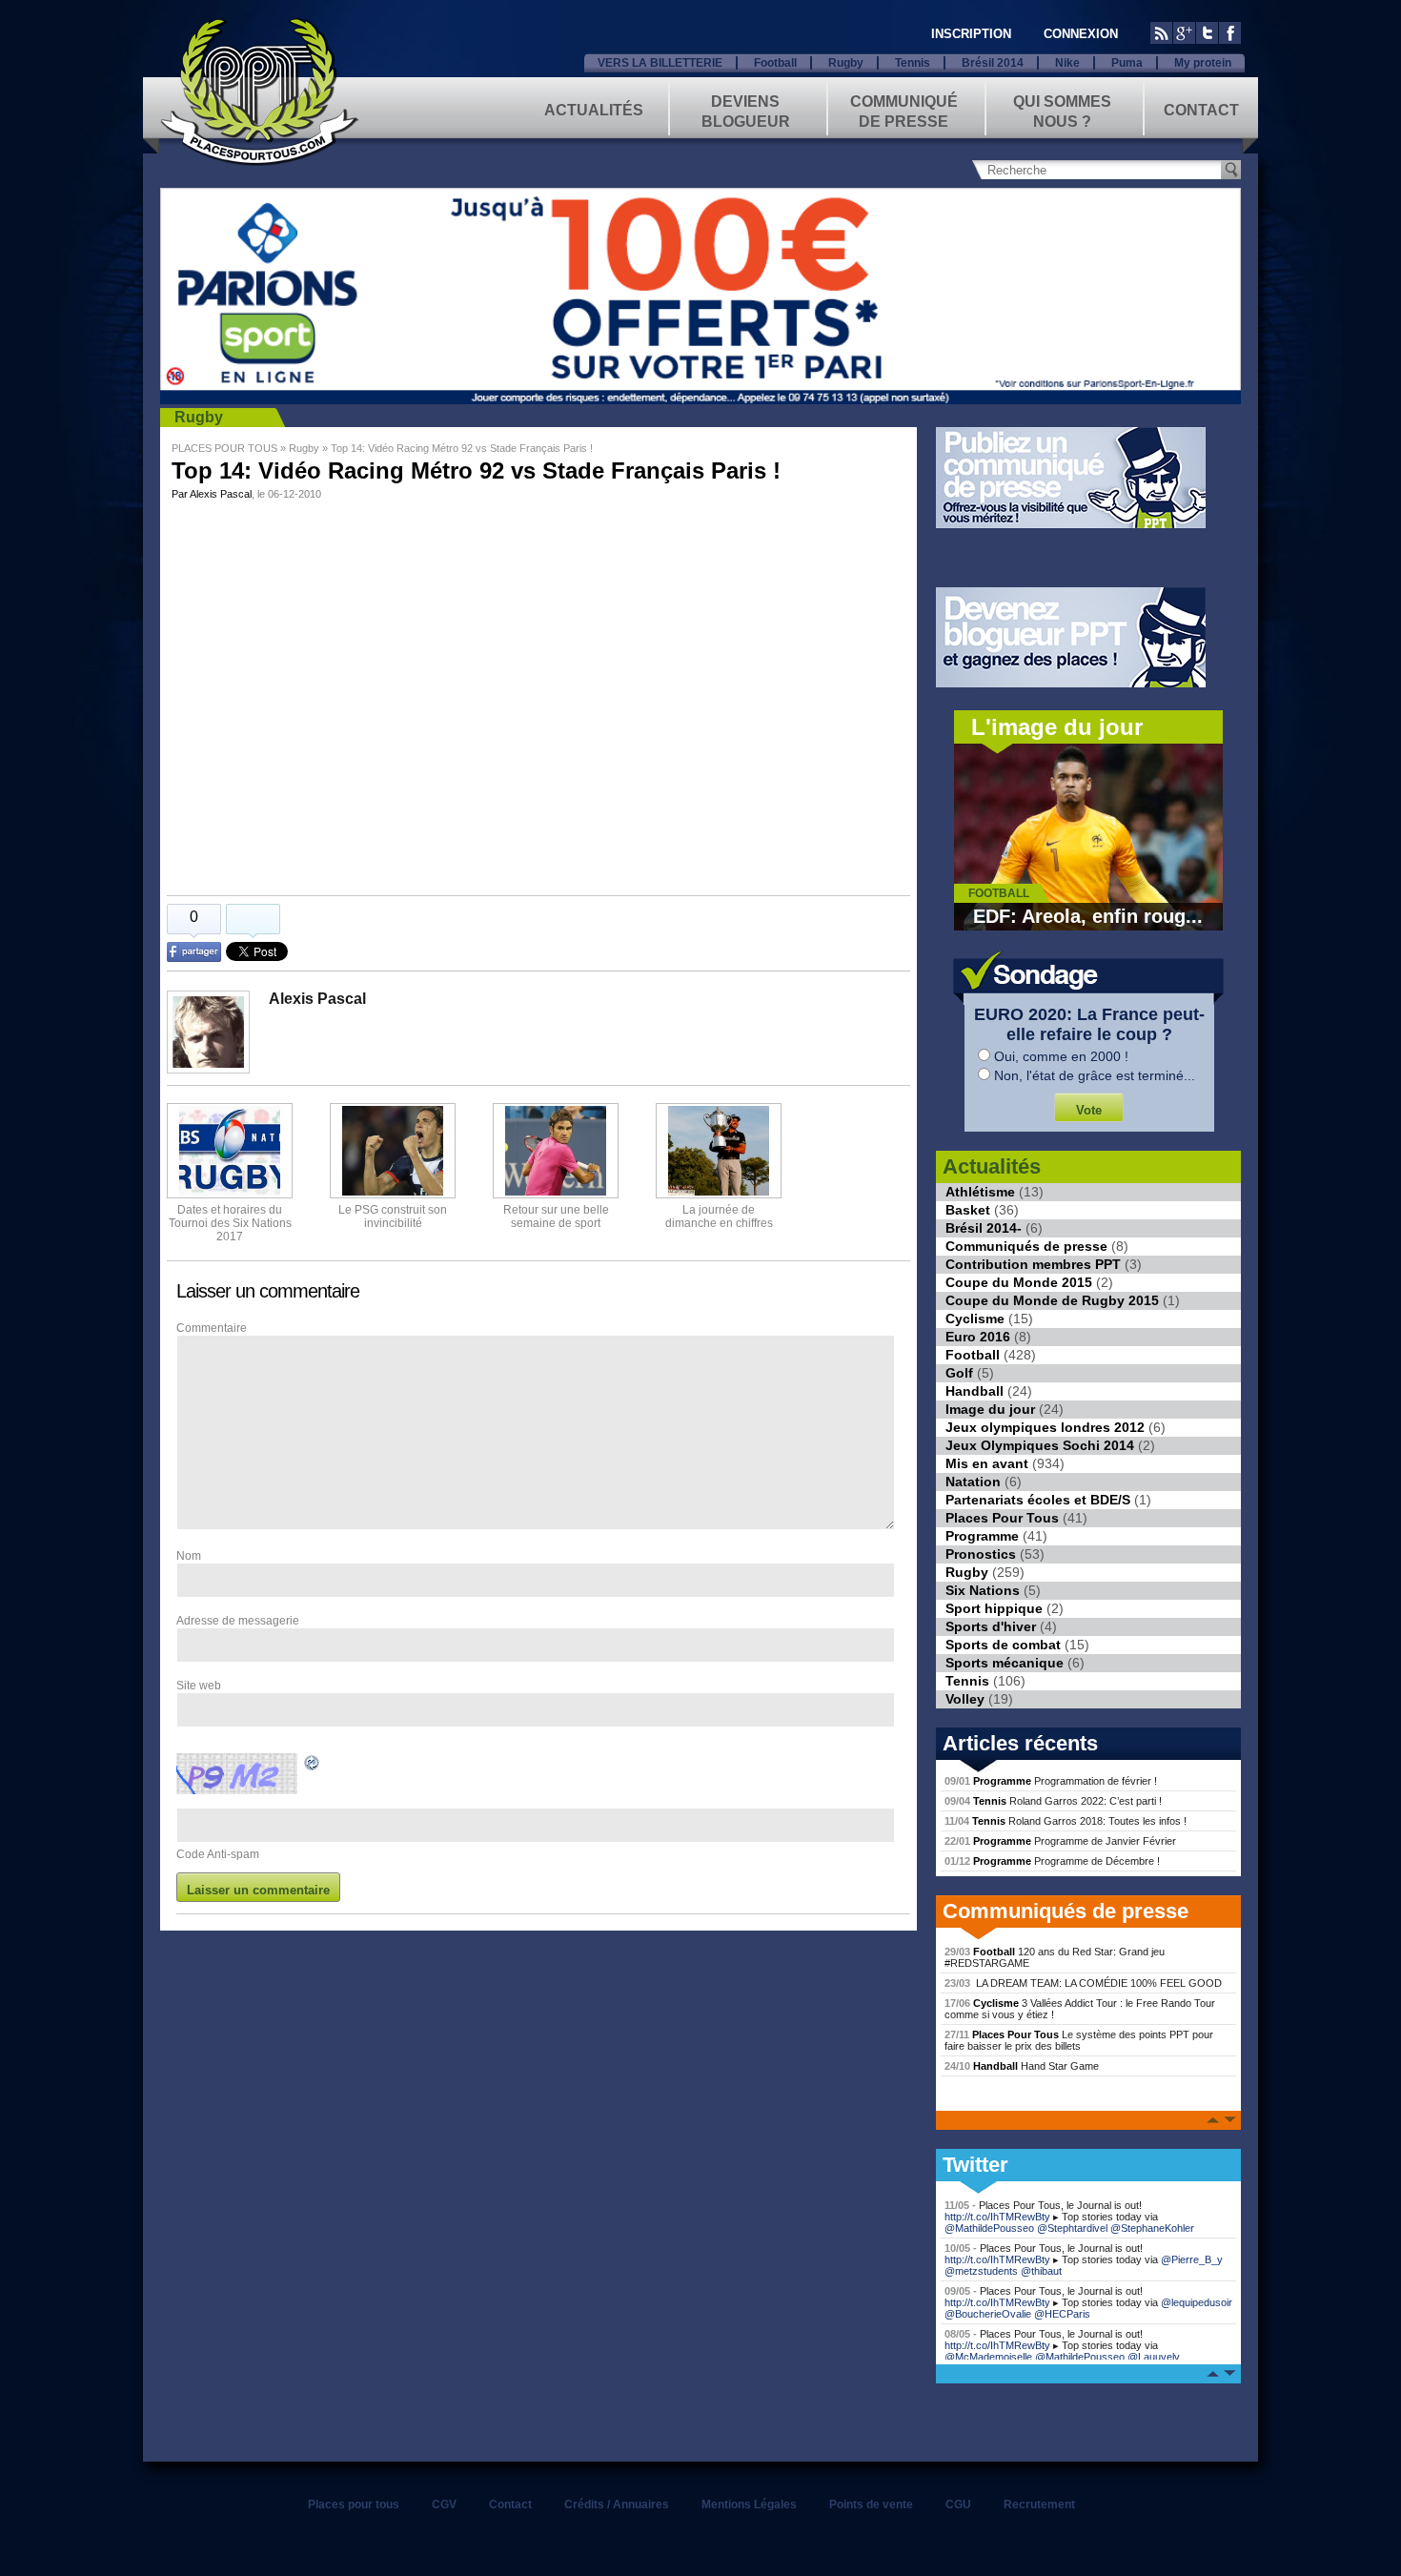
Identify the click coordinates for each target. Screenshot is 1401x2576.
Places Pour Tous (1002, 1518)
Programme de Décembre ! (1052, 1861)
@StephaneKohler (1152, 2228)
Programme (982, 1536)
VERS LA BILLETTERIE (660, 63)
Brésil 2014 (993, 63)
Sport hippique (994, 1608)
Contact (1201, 110)
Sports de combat (1003, 1645)
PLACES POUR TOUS (224, 448)
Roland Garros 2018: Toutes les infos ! (1066, 1821)
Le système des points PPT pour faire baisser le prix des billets (1079, 2040)
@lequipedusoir (1197, 2302)
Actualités (594, 110)
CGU (958, 2504)
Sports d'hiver (991, 1626)
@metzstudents (981, 2271)
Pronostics (981, 1554)
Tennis (913, 63)
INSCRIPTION (971, 34)
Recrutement (1039, 2504)
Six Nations (983, 1590)
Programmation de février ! (1051, 1781)
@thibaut (1041, 2271)
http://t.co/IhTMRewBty (997, 2217)
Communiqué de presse (904, 110)
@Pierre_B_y (1192, 2259)
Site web (199, 1686)
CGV (444, 2504)
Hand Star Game (1022, 2066)
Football (775, 63)
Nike (1067, 63)
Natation (973, 1482)
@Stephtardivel (1072, 2228)
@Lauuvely (1154, 2357)
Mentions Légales (749, 2504)
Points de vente (871, 2504)
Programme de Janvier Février (1060, 1841)
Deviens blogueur (746, 110)
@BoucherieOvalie (988, 2314)
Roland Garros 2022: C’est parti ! (1053, 1801)
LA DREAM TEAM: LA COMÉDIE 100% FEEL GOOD (1083, 1983)
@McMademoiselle (988, 2357)
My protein (1203, 63)
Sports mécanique (1005, 1663)
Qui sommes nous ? (1062, 110)
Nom (189, 1556)
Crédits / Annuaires (617, 2504)
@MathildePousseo (989, 2228)
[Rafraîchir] (313, 1766)
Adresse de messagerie (238, 1621)
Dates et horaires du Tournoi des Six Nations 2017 (230, 1223)
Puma (1127, 63)
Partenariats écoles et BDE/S (1038, 1500)
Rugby (846, 63)
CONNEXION (1081, 34)
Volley (965, 1699)
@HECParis (1062, 2314)
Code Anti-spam (218, 1854)
